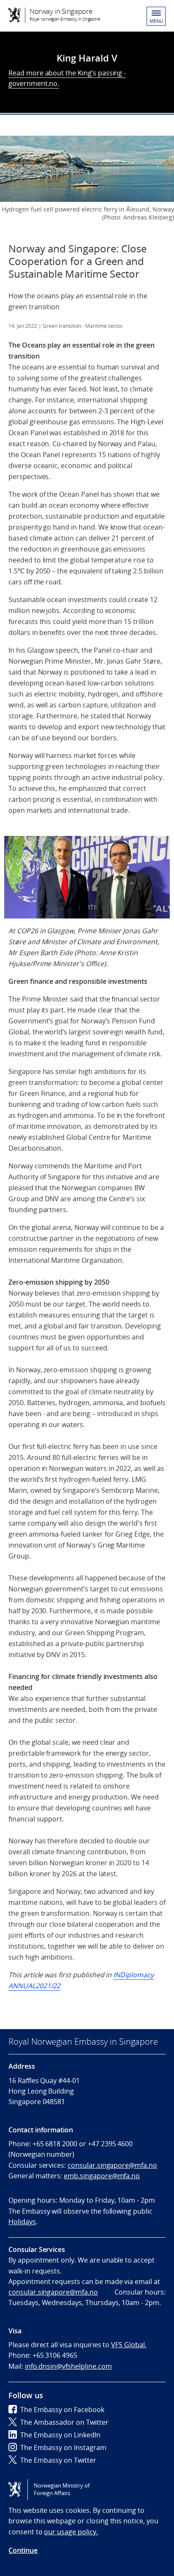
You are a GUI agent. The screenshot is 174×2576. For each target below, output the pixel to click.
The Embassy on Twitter (58, 2460)
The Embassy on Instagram (63, 2447)
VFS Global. (129, 2345)
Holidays (22, 2222)
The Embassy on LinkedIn (60, 2435)
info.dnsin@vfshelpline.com (68, 2366)
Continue (23, 2550)
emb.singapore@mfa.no (102, 2176)
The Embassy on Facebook (62, 2410)
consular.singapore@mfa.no (112, 2165)
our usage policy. (71, 2532)
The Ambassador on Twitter (64, 2422)
